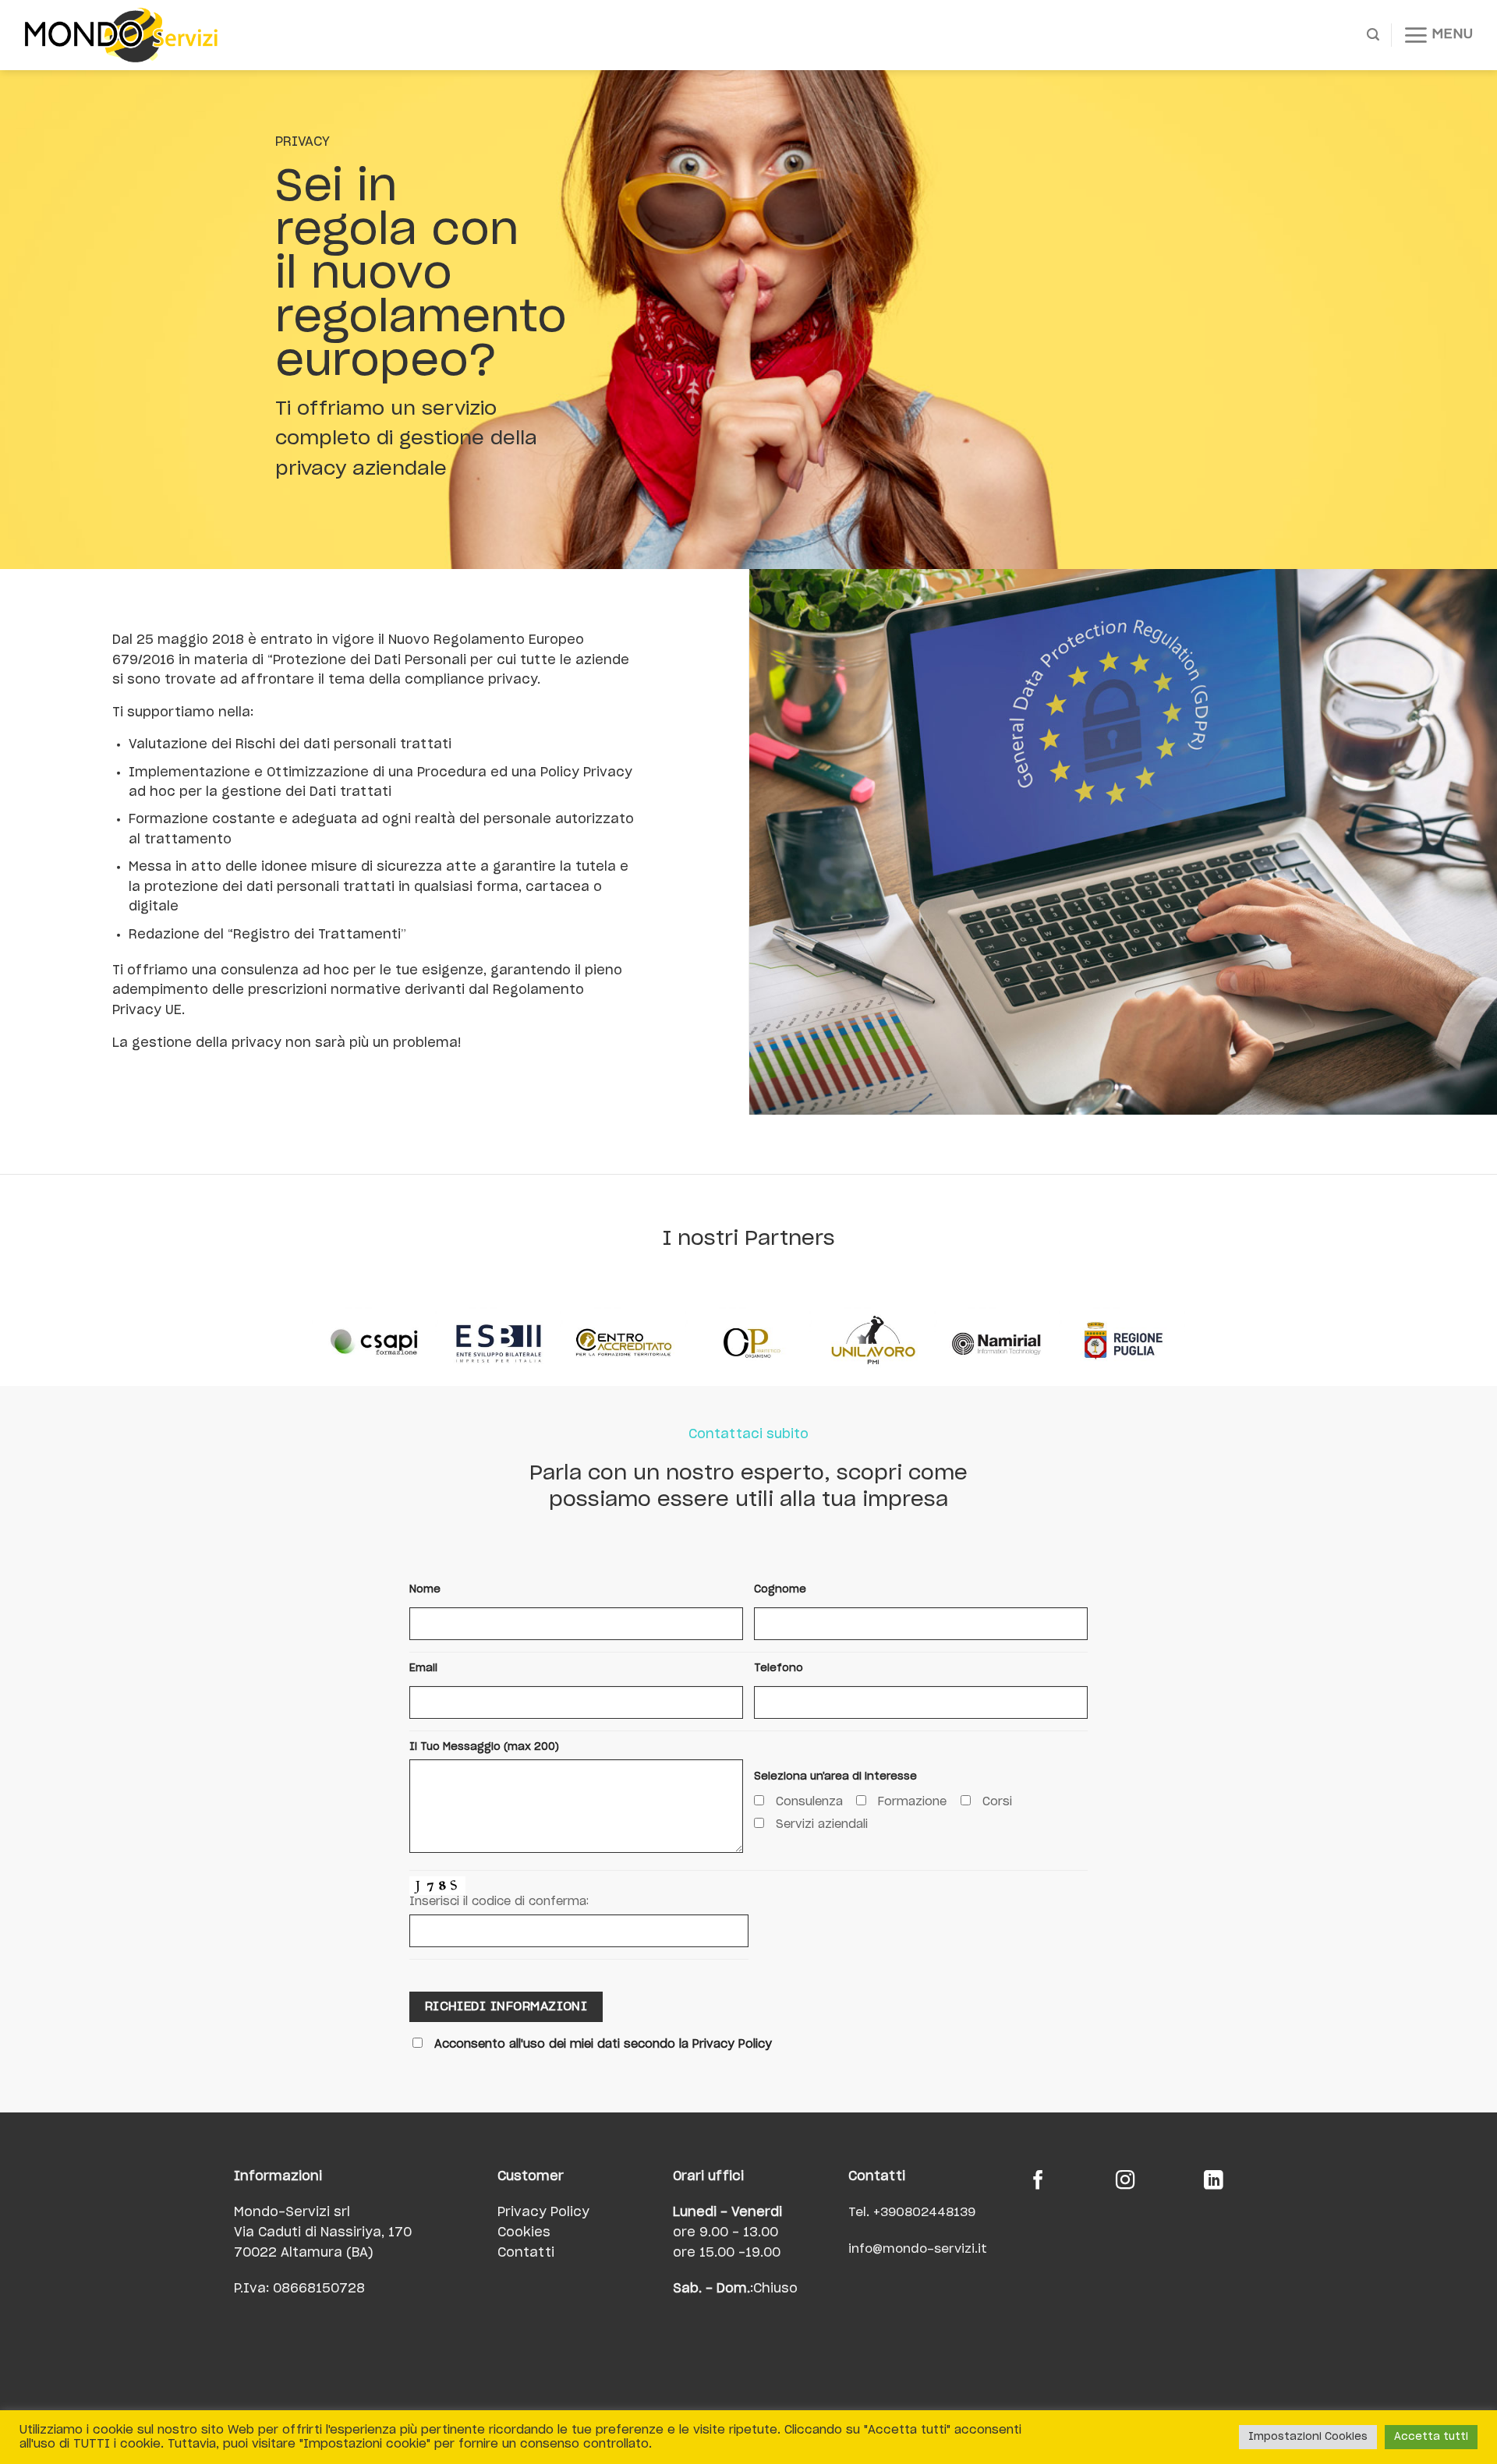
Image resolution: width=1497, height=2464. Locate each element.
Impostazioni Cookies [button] (1308, 2437)
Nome (425, 1590)
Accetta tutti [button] (1431, 2437)
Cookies (524, 2232)
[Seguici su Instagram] (1125, 2182)
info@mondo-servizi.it (918, 2249)
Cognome (780, 1590)
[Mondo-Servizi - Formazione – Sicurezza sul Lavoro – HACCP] (140, 35)
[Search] (1373, 35)
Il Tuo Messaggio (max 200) (484, 1747)
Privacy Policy (543, 2212)
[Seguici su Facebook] (1038, 2182)
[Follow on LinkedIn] (1214, 2182)
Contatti (526, 2253)
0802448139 (936, 2213)
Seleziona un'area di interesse (835, 1777)
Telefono (779, 1669)
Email (423, 1669)
